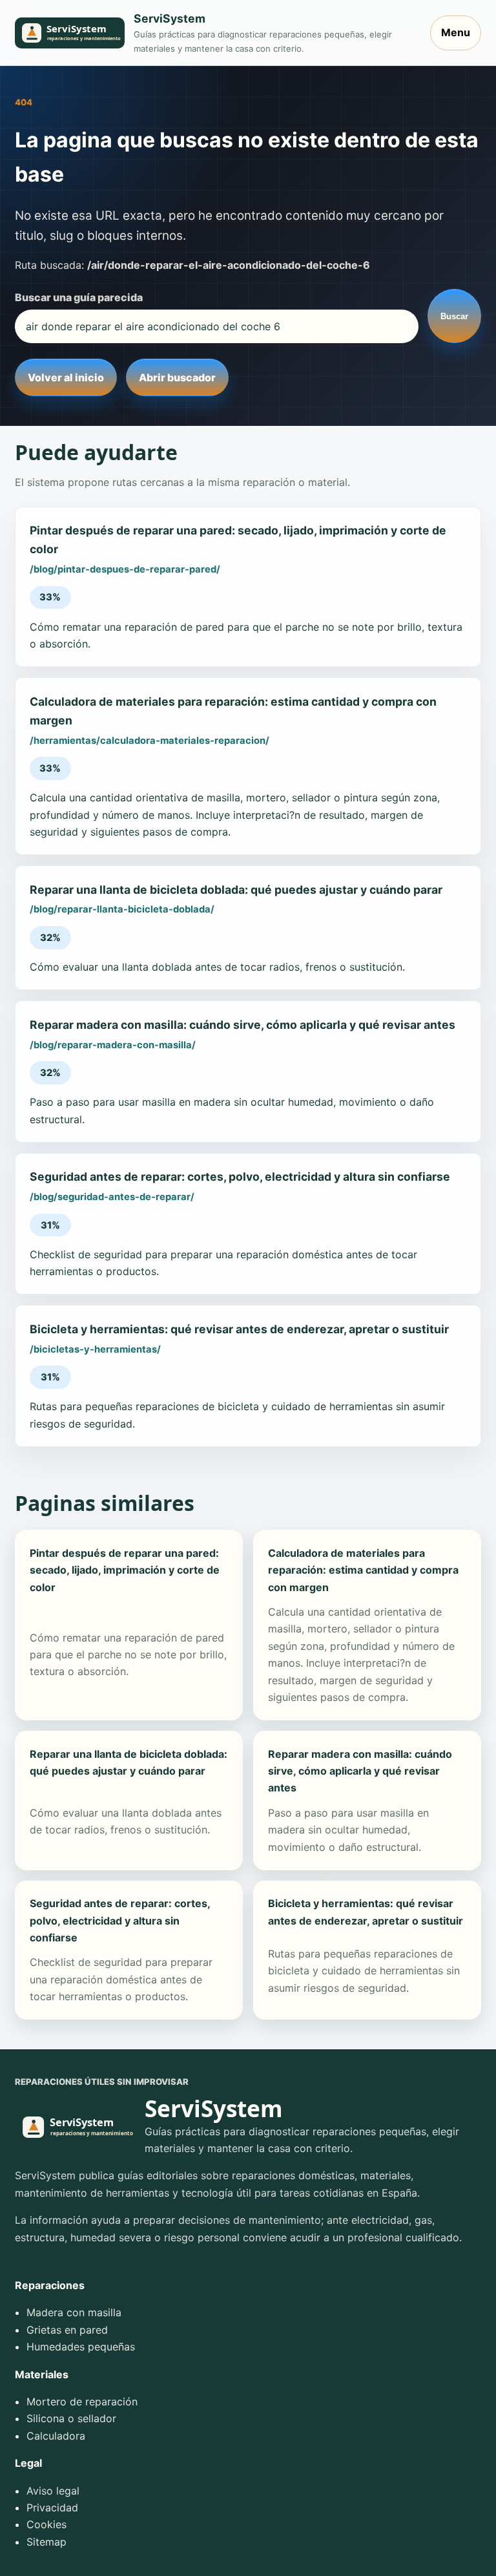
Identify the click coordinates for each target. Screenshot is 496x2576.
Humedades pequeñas (81, 2347)
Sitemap (46, 2542)
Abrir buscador (177, 377)
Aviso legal (53, 2491)
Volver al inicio (66, 377)
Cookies (46, 2524)
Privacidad (52, 2507)
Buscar (454, 316)
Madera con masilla (74, 2312)
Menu (456, 32)
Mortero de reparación (82, 2402)
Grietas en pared (67, 2330)
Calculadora (56, 2436)
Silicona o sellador (71, 2418)
